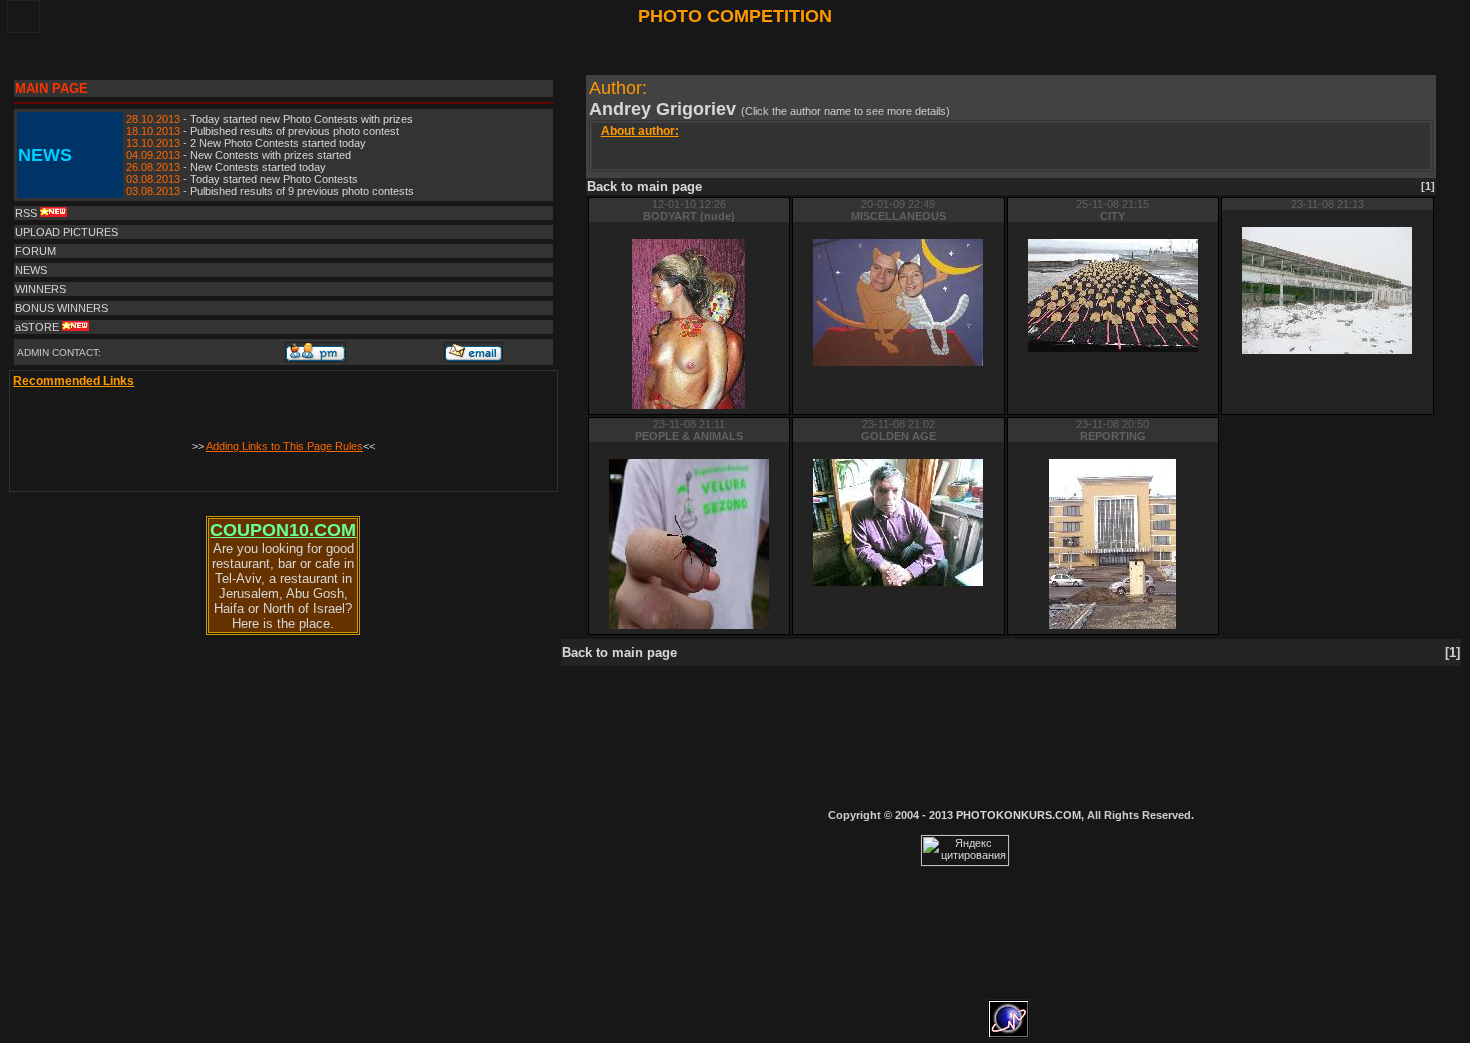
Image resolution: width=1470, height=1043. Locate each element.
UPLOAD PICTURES (66, 232)
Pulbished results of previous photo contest (294, 131)
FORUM (35, 251)
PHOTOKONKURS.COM (1018, 815)
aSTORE (38, 327)
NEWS (31, 270)
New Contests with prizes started (270, 155)
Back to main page (644, 186)
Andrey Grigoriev (665, 109)
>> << (283, 446)
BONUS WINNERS (61, 308)
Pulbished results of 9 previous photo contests (302, 191)
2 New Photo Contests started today (278, 143)
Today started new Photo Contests (274, 179)
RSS (27, 213)
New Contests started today (258, 167)
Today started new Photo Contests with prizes (301, 119)
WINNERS (40, 289)
